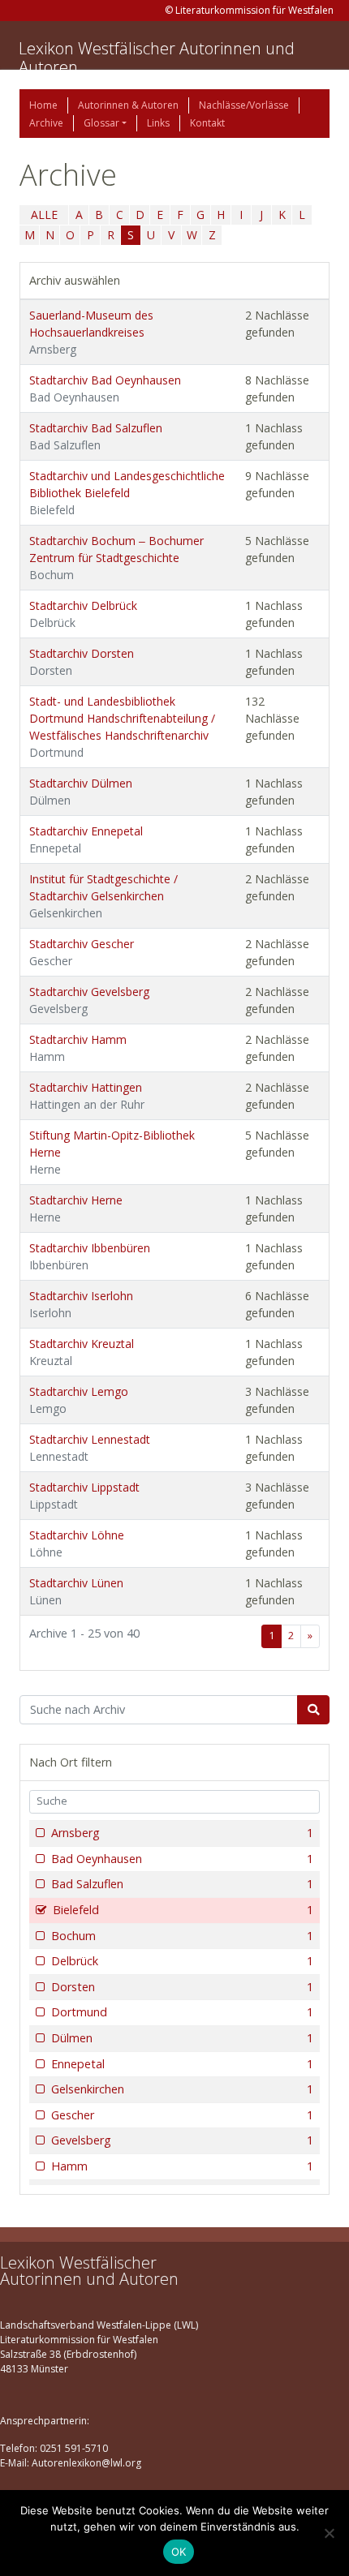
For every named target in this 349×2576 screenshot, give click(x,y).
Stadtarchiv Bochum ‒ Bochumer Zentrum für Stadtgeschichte (116, 558)
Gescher (182, 2115)
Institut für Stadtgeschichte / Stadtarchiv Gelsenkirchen (103, 896)
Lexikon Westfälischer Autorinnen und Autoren (157, 58)
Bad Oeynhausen (182, 1859)
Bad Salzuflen (182, 1884)
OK (179, 2552)
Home (43, 105)
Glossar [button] (101, 123)
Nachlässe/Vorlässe (244, 105)
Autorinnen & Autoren (128, 105)
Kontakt (207, 123)
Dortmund (182, 2012)
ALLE (44, 215)
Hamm (182, 2166)
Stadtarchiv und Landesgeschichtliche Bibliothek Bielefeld (127, 493)
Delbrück (182, 1961)
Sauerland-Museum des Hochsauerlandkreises (91, 332)
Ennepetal (182, 2064)
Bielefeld (183, 1910)
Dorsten (182, 1987)
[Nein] (329, 2533)
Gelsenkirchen (182, 2089)
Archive (46, 123)
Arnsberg (182, 1833)
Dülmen (182, 2038)
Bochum (182, 1936)
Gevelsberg (182, 2140)
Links (158, 123)
